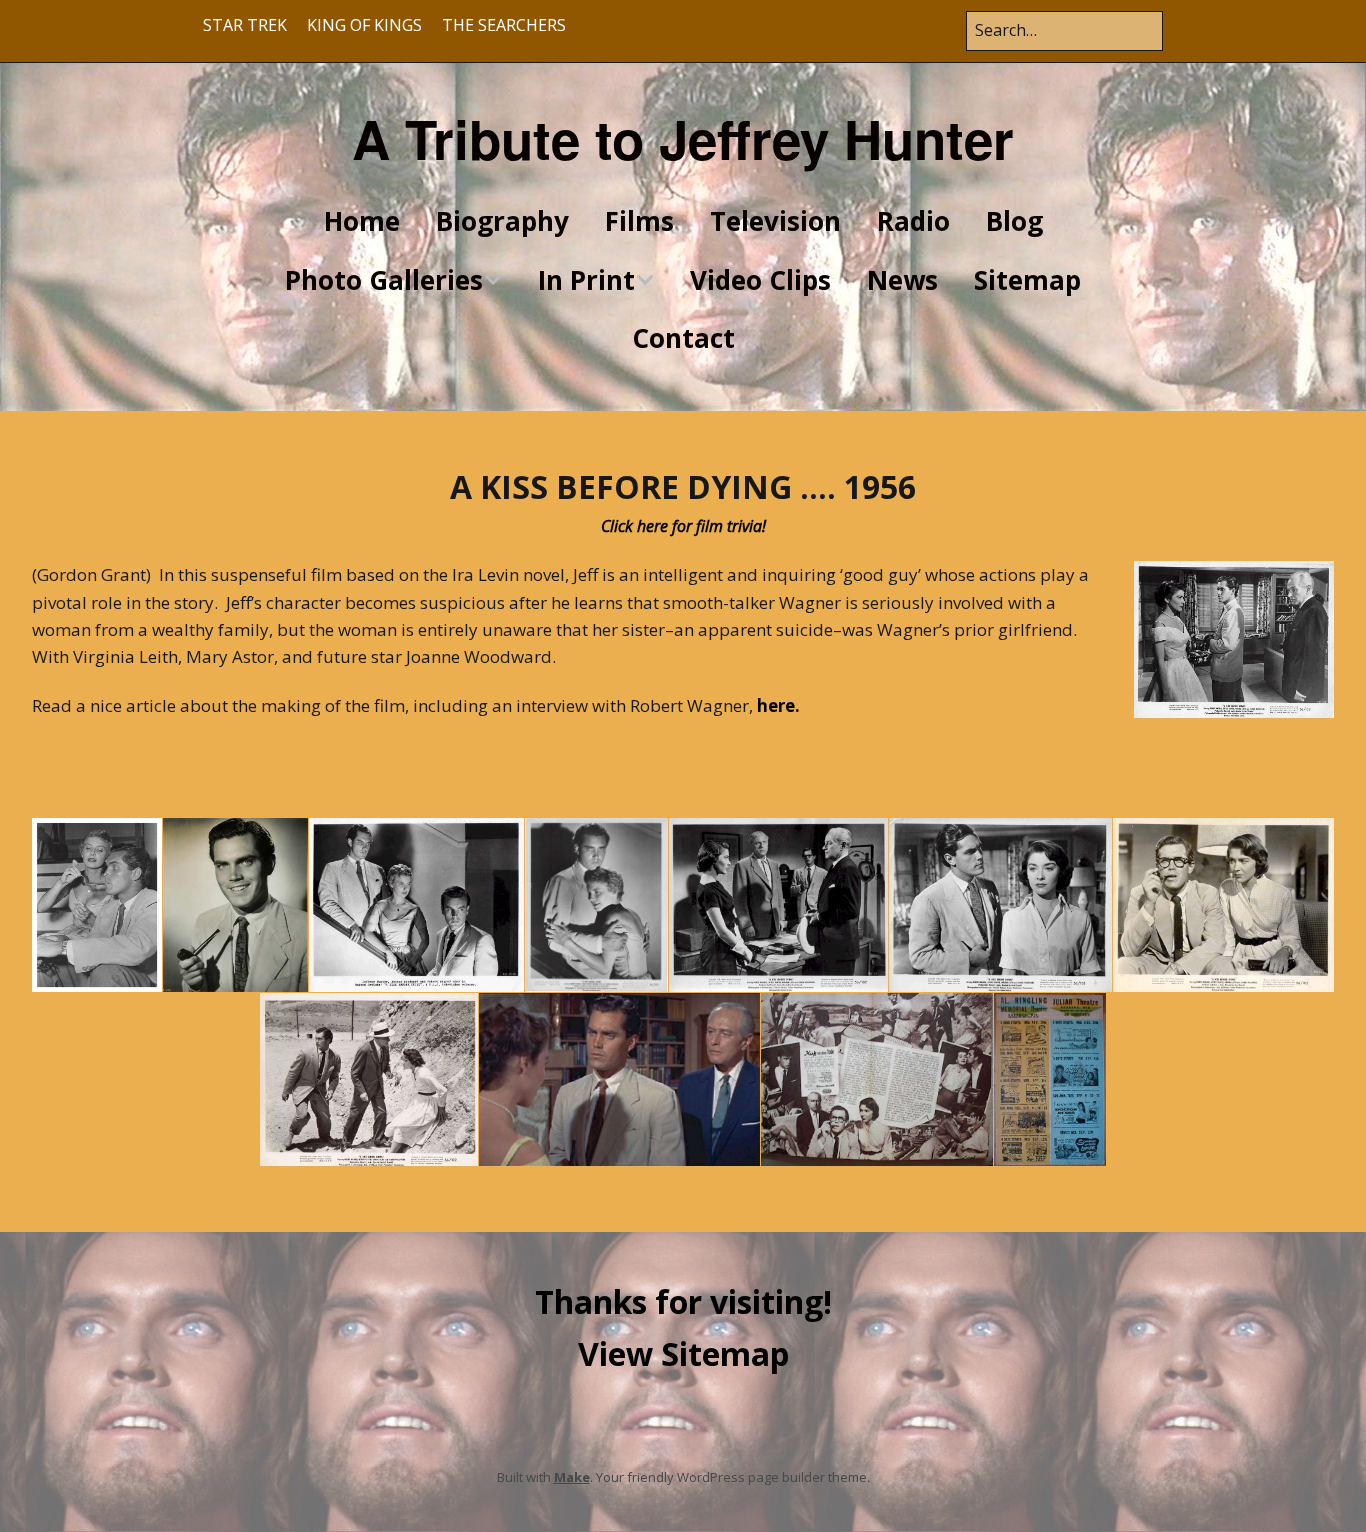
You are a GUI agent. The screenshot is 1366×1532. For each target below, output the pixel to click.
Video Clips (760, 280)
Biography (502, 221)
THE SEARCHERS (504, 25)
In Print (586, 280)
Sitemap (1027, 280)
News (902, 280)
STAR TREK (245, 25)
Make (572, 1477)
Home (362, 221)
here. (778, 705)
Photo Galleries (384, 280)
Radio (913, 221)
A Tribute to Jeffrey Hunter (683, 138)
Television (775, 221)
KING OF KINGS (364, 25)
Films (639, 221)
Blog (1014, 221)
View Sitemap (683, 1353)
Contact (683, 338)
